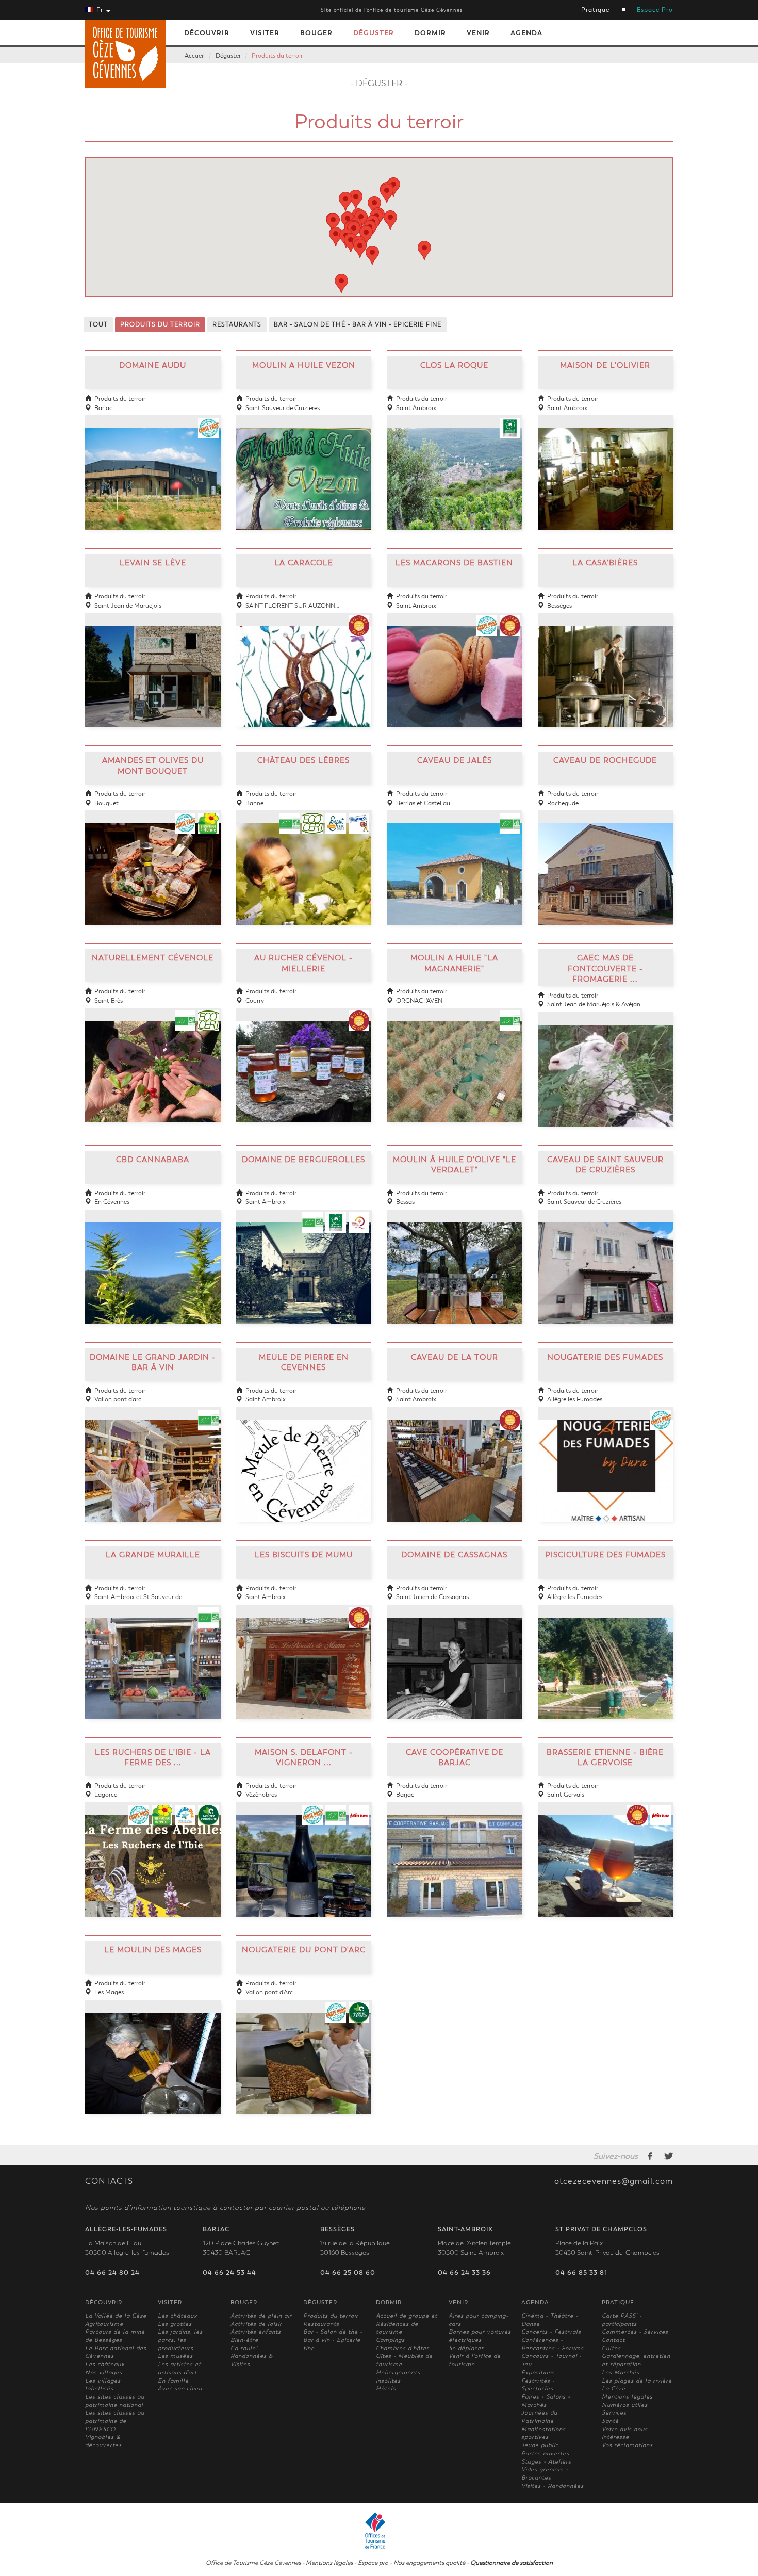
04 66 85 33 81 (581, 2273)
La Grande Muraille (153, 1555)
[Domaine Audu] (153, 466)
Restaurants (321, 2324)
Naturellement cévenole (153, 958)
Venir (478, 33)
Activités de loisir (256, 2324)
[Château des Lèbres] (304, 861)
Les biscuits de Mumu (304, 1555)
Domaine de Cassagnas (454, 1555)
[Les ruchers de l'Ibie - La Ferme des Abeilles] (153, 1853)
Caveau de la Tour (455, 1357)
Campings (390, 2340)
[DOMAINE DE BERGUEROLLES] (304, 1260)
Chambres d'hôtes (403, 2348)
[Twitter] (669, 2156)
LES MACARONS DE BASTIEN (454, 563)
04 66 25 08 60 (348, 2273)
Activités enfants (256, 2332)
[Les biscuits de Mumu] (304, 1656)
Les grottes (175, 2324)
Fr (100, 10)
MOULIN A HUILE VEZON (304, 365)
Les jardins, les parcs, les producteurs (180, 2340)
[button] (360, 248)
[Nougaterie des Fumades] (606, 1458)
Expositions (538, 2373)
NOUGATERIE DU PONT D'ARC (304, 1950)
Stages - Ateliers (546, 2462)
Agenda (526, 33)
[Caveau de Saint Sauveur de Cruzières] (606, 1260)
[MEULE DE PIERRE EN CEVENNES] (304, 1458)
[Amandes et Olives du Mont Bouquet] (153, 861)
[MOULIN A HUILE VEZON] (304, 466)
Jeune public (540, 2445)
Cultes (611, 2348)
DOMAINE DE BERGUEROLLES (303, 1160)
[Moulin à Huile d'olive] (455, 1260)
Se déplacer (466, 2348)
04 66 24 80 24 (112, 2273)
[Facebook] (650, 2156)
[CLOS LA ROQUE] (455, 466)
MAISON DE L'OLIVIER (605, 365)
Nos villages (104, 2373)
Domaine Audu (153, 365)
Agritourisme (104, 2324)
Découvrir (207, 33)
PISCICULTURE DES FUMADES (605, 1555)
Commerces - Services (635, 2332)
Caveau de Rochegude (605, 760)
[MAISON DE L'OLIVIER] (606, 466)
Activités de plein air (261, 2316)
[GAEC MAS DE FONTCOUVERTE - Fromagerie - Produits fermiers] (606, 1063)
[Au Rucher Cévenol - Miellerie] (304, 1059)
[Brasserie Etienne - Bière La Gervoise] (606, 1853)
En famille (173, 2381)
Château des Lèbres (303, 760)
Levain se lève (153, 563)
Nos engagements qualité (429, 2563)
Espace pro (373, 2563)
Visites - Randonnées (553, 2486)
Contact (613, 2340)
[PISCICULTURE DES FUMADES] (606, 1656)
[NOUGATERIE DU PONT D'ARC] (304, 2051)
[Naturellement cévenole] (153, 1059)
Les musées (175, 2356)
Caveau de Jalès (455, 760)
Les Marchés (621, 2373)
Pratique (595, 10)
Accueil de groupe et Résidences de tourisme (407, 2324)
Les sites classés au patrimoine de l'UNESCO (115, 2421)
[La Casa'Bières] (606, 664)
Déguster (374, 33)
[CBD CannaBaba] (153, 1260)
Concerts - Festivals (551, 2332)
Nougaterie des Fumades (605, 1357)
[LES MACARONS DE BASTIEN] (455, 664)
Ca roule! (244, 2348)
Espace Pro (655, 10)
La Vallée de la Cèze (116, 2316)
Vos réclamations (627, 2445)
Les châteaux (105, 2364)
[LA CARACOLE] (304, 664)
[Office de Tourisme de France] (379, 2530)
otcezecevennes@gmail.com (614, 2181)
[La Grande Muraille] (153, 1656)
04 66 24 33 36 (464, 2273)
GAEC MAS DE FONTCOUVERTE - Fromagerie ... (605, 968)
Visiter (265, 33)
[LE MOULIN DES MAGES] (153, 2051)
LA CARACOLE (304, 563)
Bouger (316, 33)
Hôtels (386, 2388)
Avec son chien (180, 2388)
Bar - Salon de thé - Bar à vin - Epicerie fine (333, 2340)
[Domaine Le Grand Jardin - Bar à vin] (153, 1458)
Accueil (195, 56)
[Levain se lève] (153, 664)
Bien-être (244, 2340)
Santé (610, 2421)
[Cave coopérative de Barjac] (455, 1853)
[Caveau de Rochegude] (606, 861)
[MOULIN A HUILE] (455, 1059)
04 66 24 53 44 (229, 2273)
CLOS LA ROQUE (454, 365)
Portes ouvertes (545, 2453)
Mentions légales (627, 2397)
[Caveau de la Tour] (455, 1458)
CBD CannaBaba (153, 1160)
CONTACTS (109, 2181)
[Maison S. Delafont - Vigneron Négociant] (304, 1853)
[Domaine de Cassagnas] (455, 1656)
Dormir (430, 33)
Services (614, 2413)
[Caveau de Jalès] (455, 861)
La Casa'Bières (605, 563)
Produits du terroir (277, 56)
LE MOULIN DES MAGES (153, 1950)
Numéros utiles (625, 2405)
